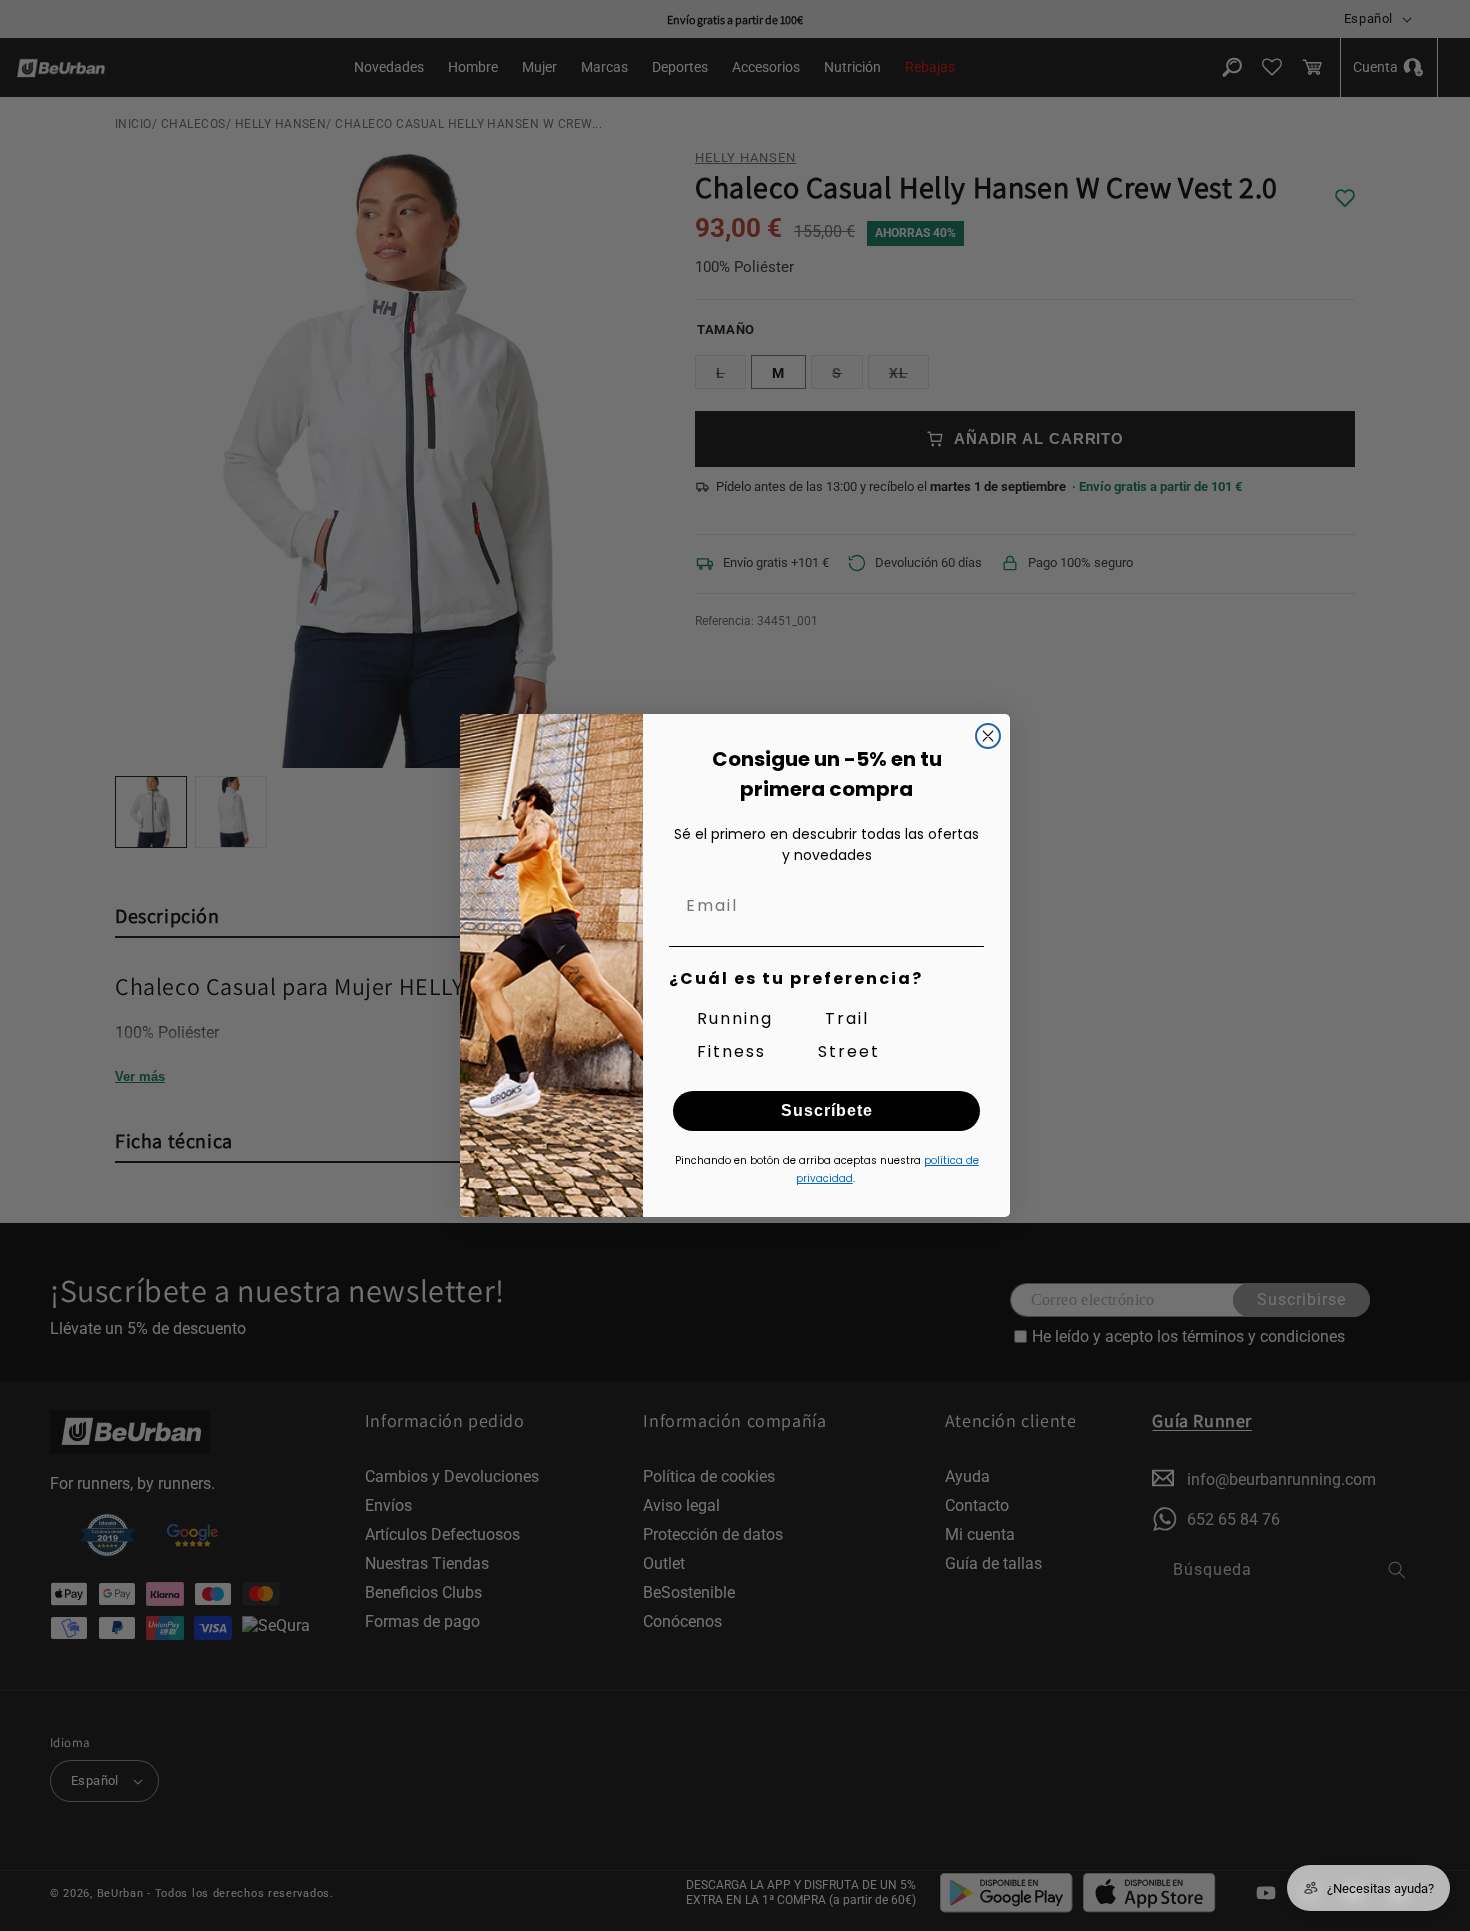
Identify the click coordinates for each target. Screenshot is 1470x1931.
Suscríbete (827, 1110)
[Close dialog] (988, 736)
